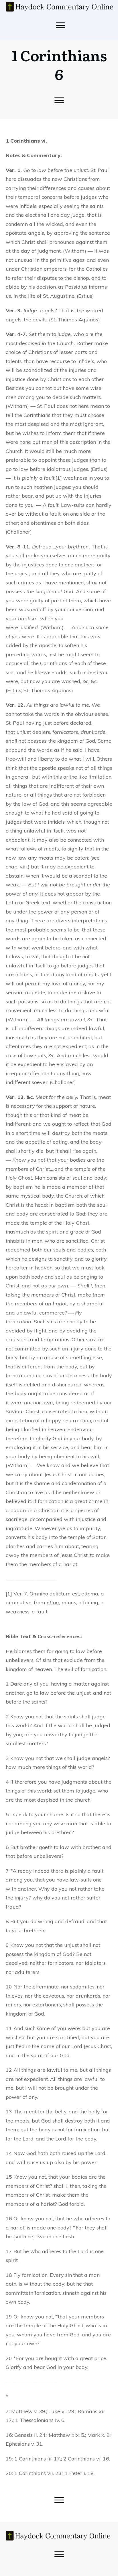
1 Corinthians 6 (59, 64)
